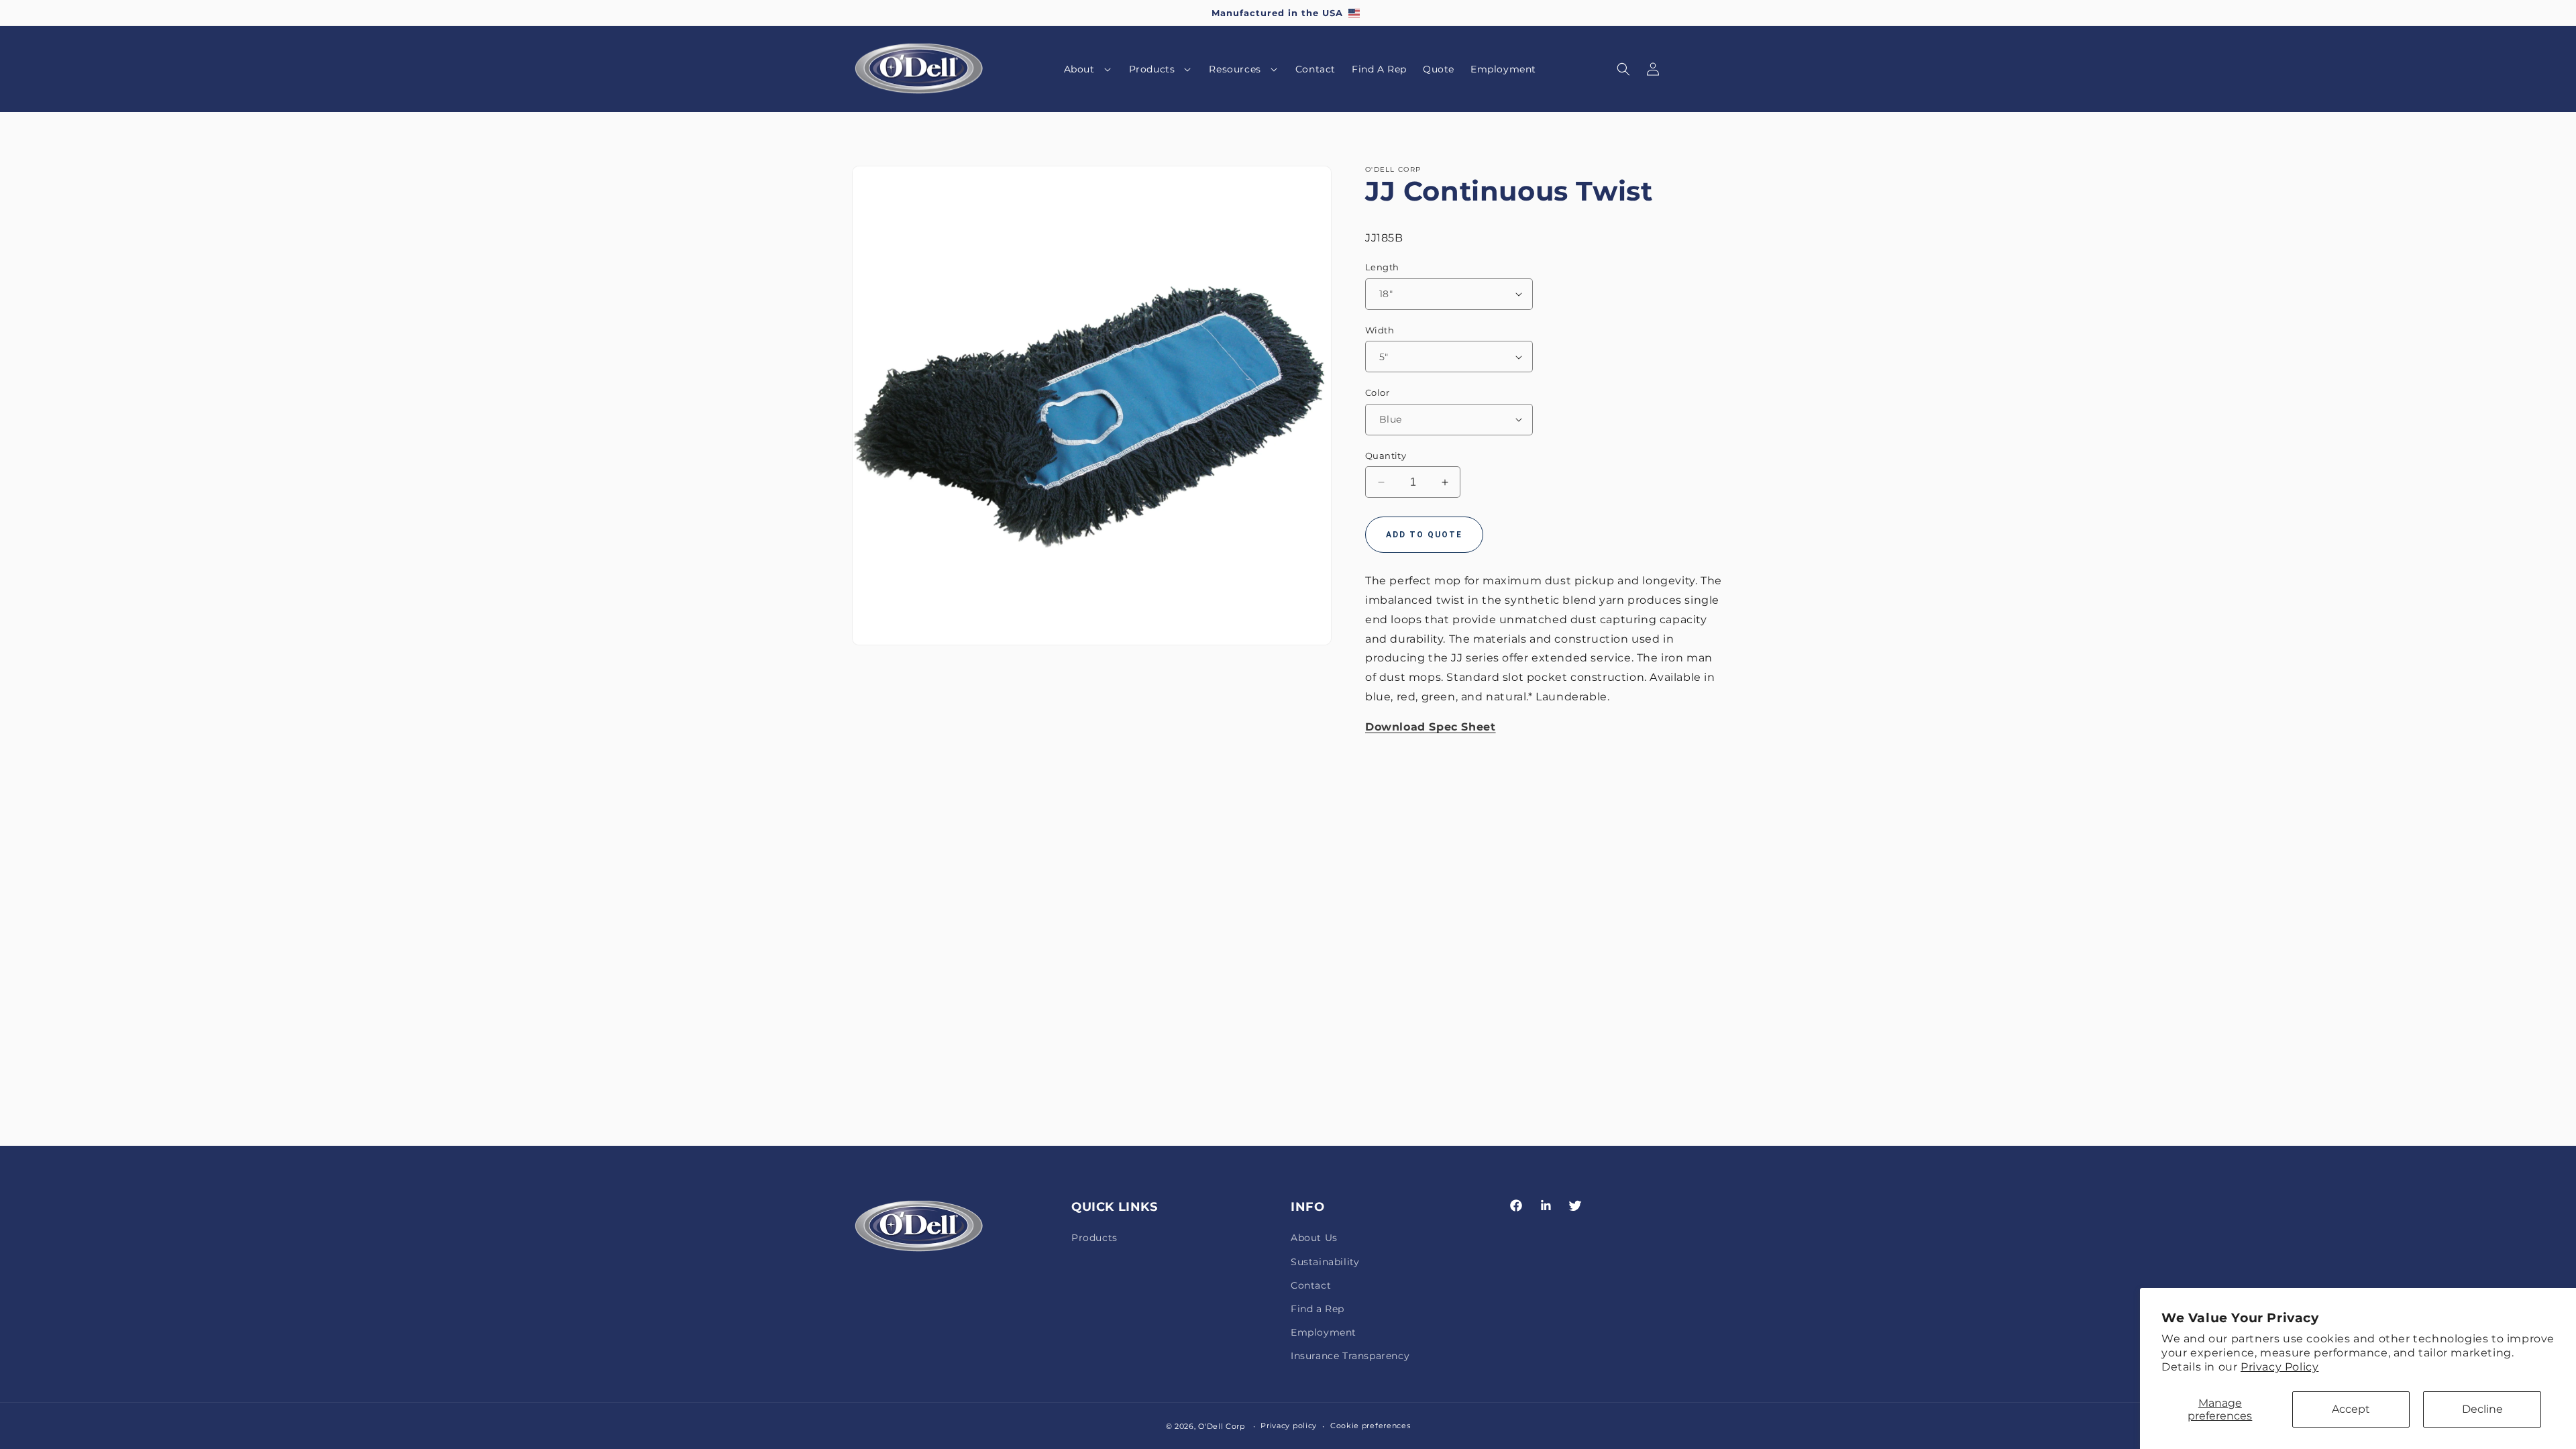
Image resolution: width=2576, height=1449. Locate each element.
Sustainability (1325, 1262)
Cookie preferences (1371, 1426)
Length (1382, 267)
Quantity (1386, 455)
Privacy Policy (2279, 1367)
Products (1094, 1238)
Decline (2482, 1409)
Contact (1311, 1285)
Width (1380, 330)
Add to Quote (1424, 535)
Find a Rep (1318, 1309)
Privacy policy (1289, 1426)
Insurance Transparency (1350, 1356)
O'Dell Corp (1222, 1426)
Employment (1324, 1332)
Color (1377, 392)
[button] (1088, 69)
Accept (2351, 1409)
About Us (1314, 1238)
